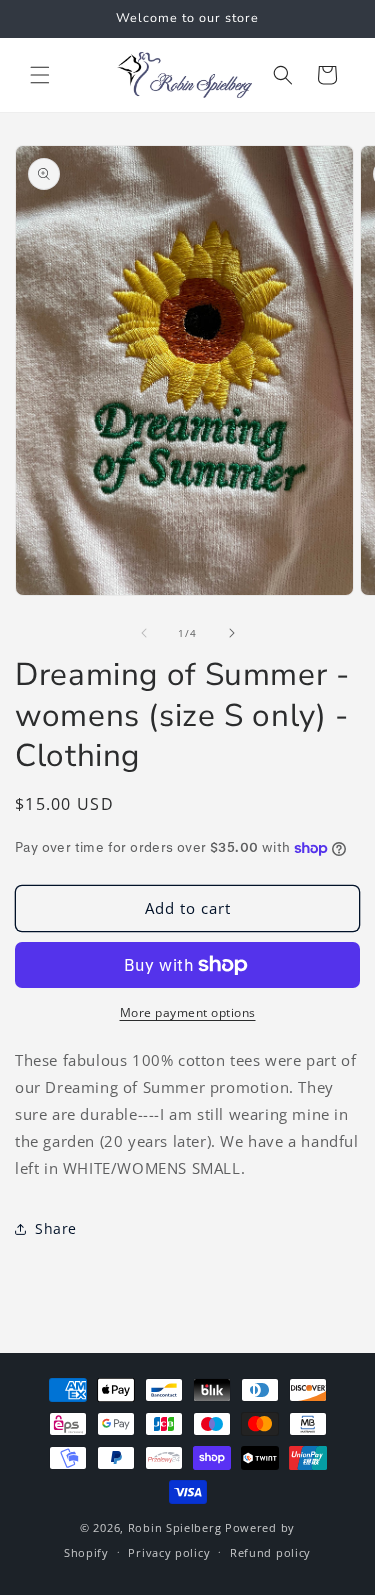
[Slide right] (232, 633)
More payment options (188, 1012)
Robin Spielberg (175, 1527)
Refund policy (270, 1552)
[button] (40, 75)
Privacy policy (169, 1552)
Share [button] (56, 1228)
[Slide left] (144, 633)
